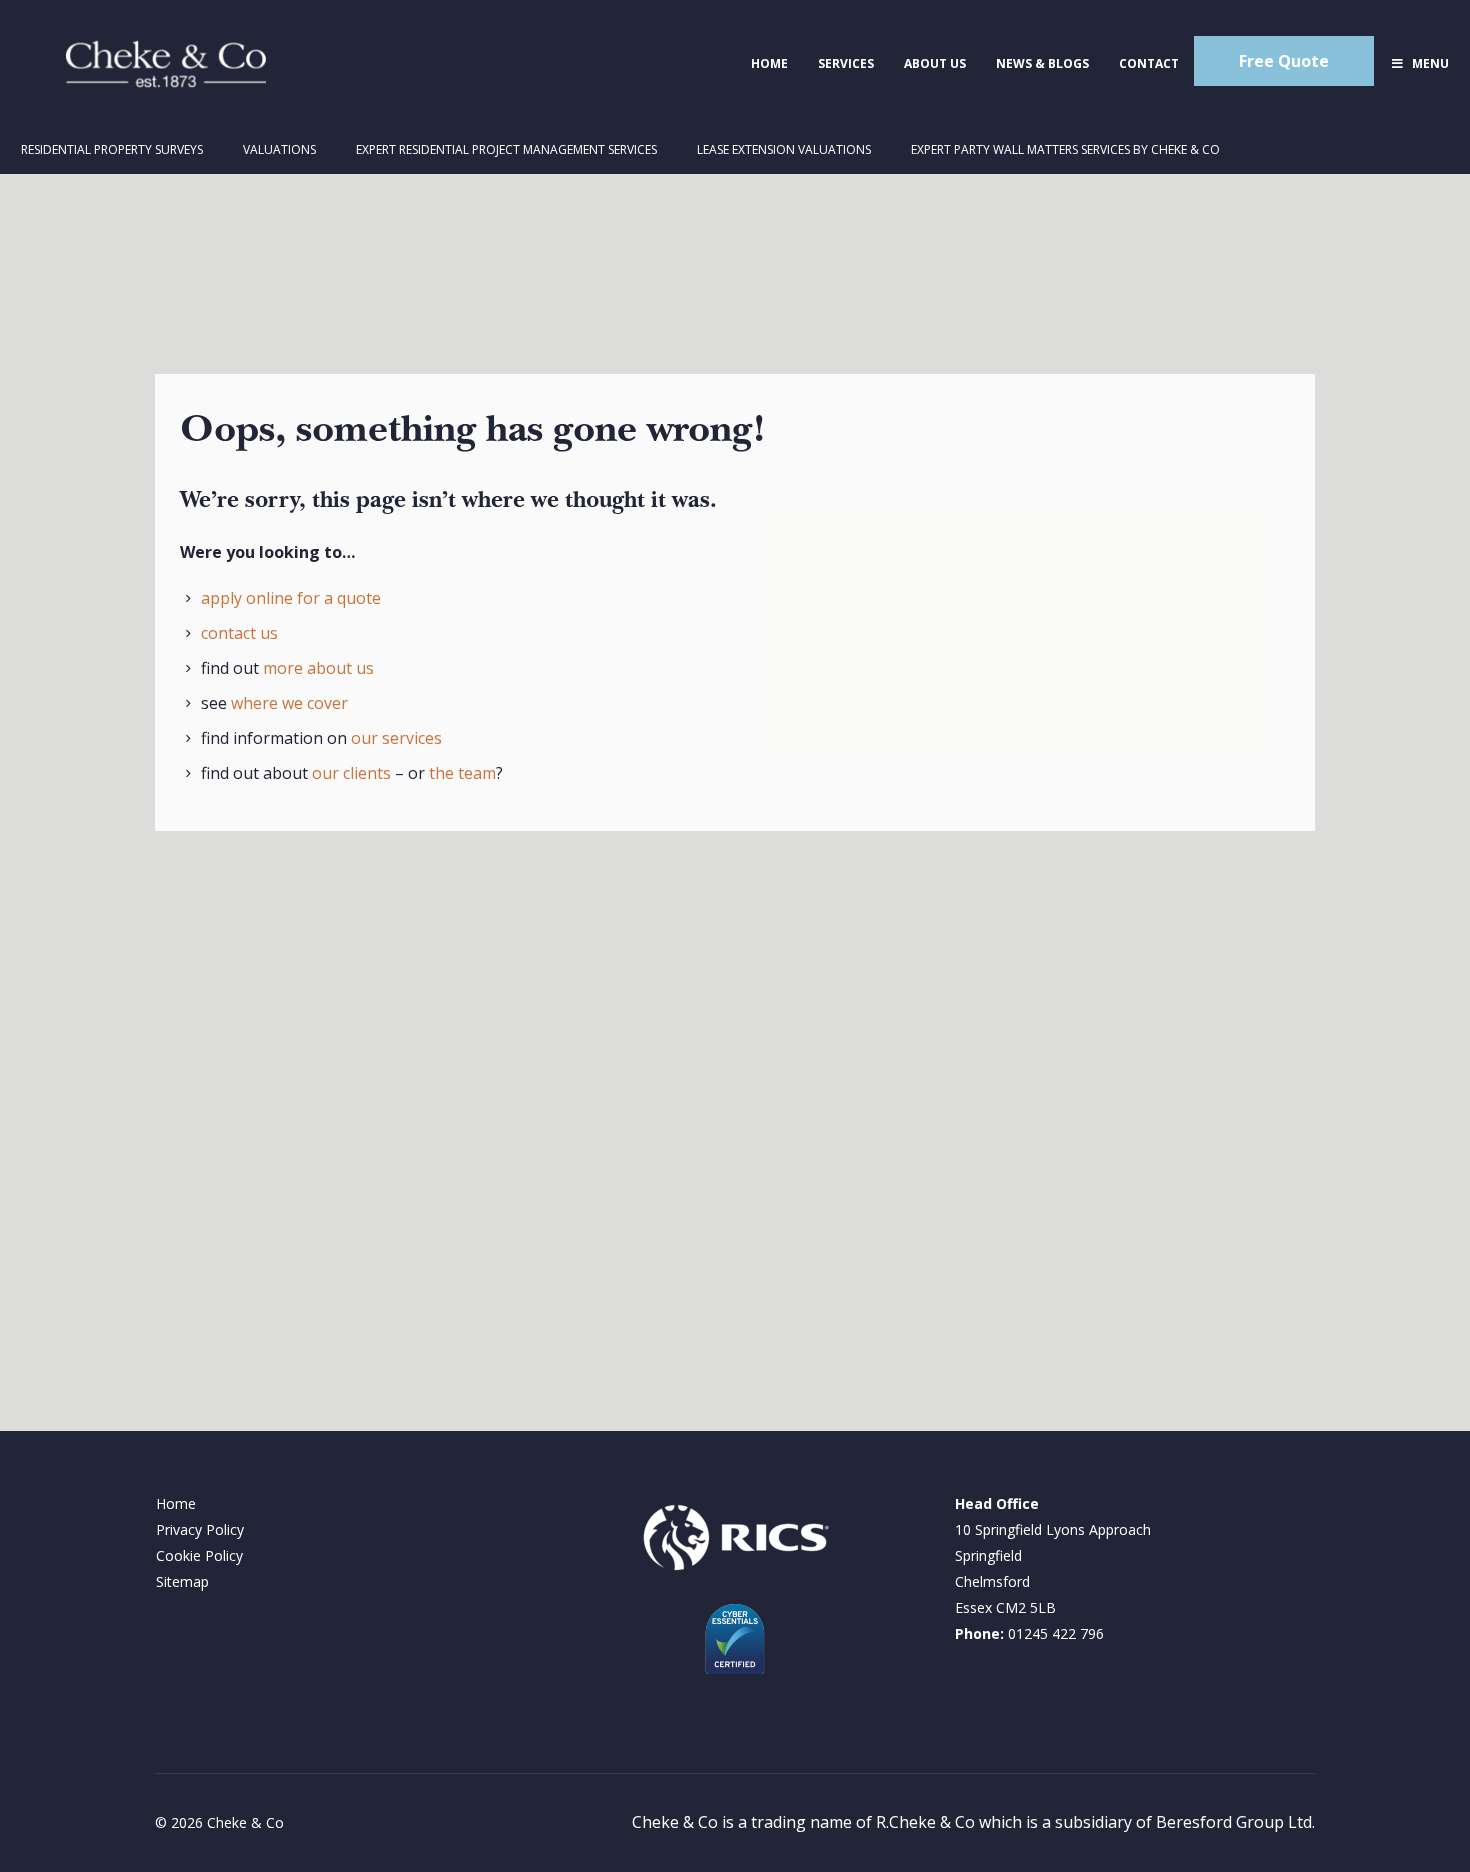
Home (176, 1503)
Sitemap (182, 1581)
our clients (351, 773)
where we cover (289, 703)
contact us (239, 633)
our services (396, 738)
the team (462, 773)
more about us (318, 668)
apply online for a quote (291, 598)
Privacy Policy (200, 1529)
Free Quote (1284, 61)
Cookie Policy (199, 1555)
